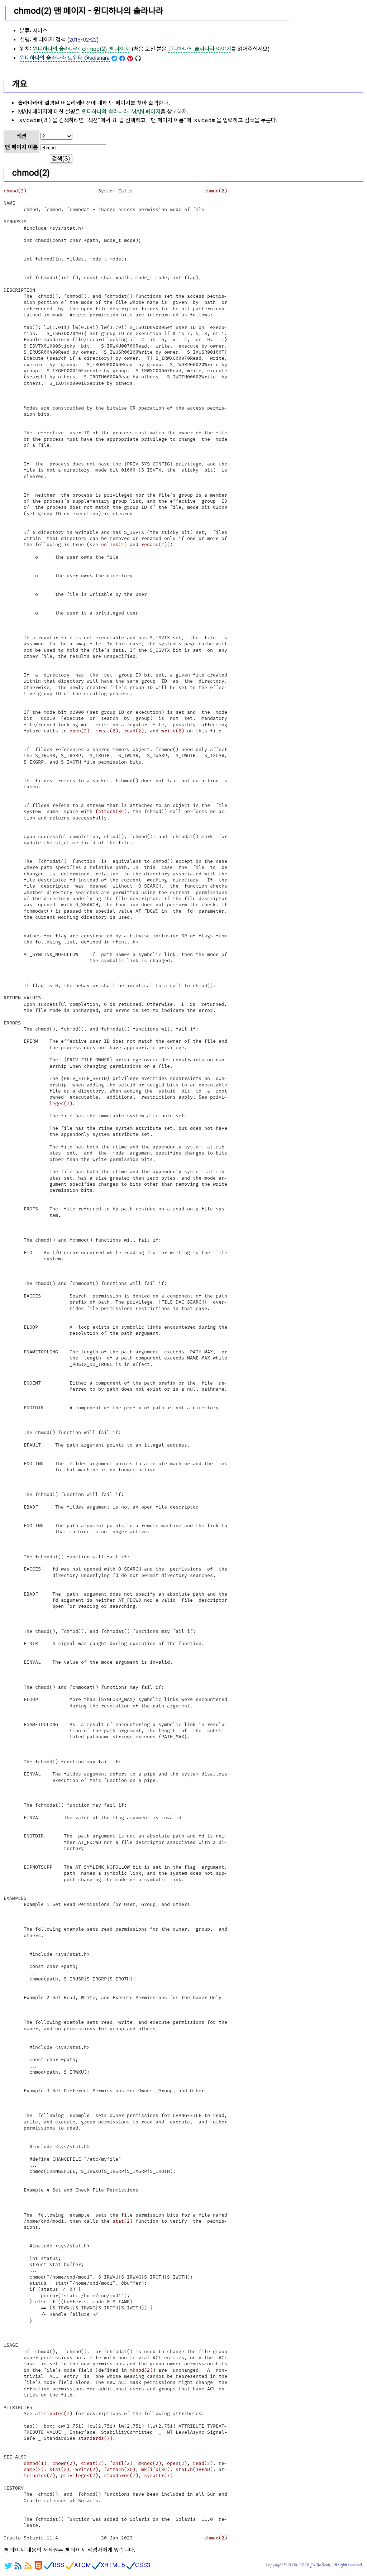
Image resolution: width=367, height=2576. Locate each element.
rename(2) (154, 545)
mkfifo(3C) (156, 2470)
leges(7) (61, 1104)
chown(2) (64, 2463)
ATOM (82, 2565)
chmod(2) (15, 191)
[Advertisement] (327, 36)
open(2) (80, 731)
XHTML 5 (113, 2565)
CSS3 (143, 2565)
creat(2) (107, 731)
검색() (61, 159)
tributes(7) (39, 2476)
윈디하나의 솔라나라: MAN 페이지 (121, 112)
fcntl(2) (121, 2463)
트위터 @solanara (65, 58)
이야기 (200, 49)
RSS (58, 2565)
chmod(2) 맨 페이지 (106, 49)
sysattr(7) (158, 2476)
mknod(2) (141, 2370)
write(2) (173, 731)
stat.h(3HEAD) (194, 2470)
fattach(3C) (111, 812)
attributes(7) (54, 2414)
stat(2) (123, 2221)
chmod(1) (35, 2463)
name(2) (34, 2470)
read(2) (134, 731)
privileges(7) (80, 2476)
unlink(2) (114, 545)
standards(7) (95, 2438)
